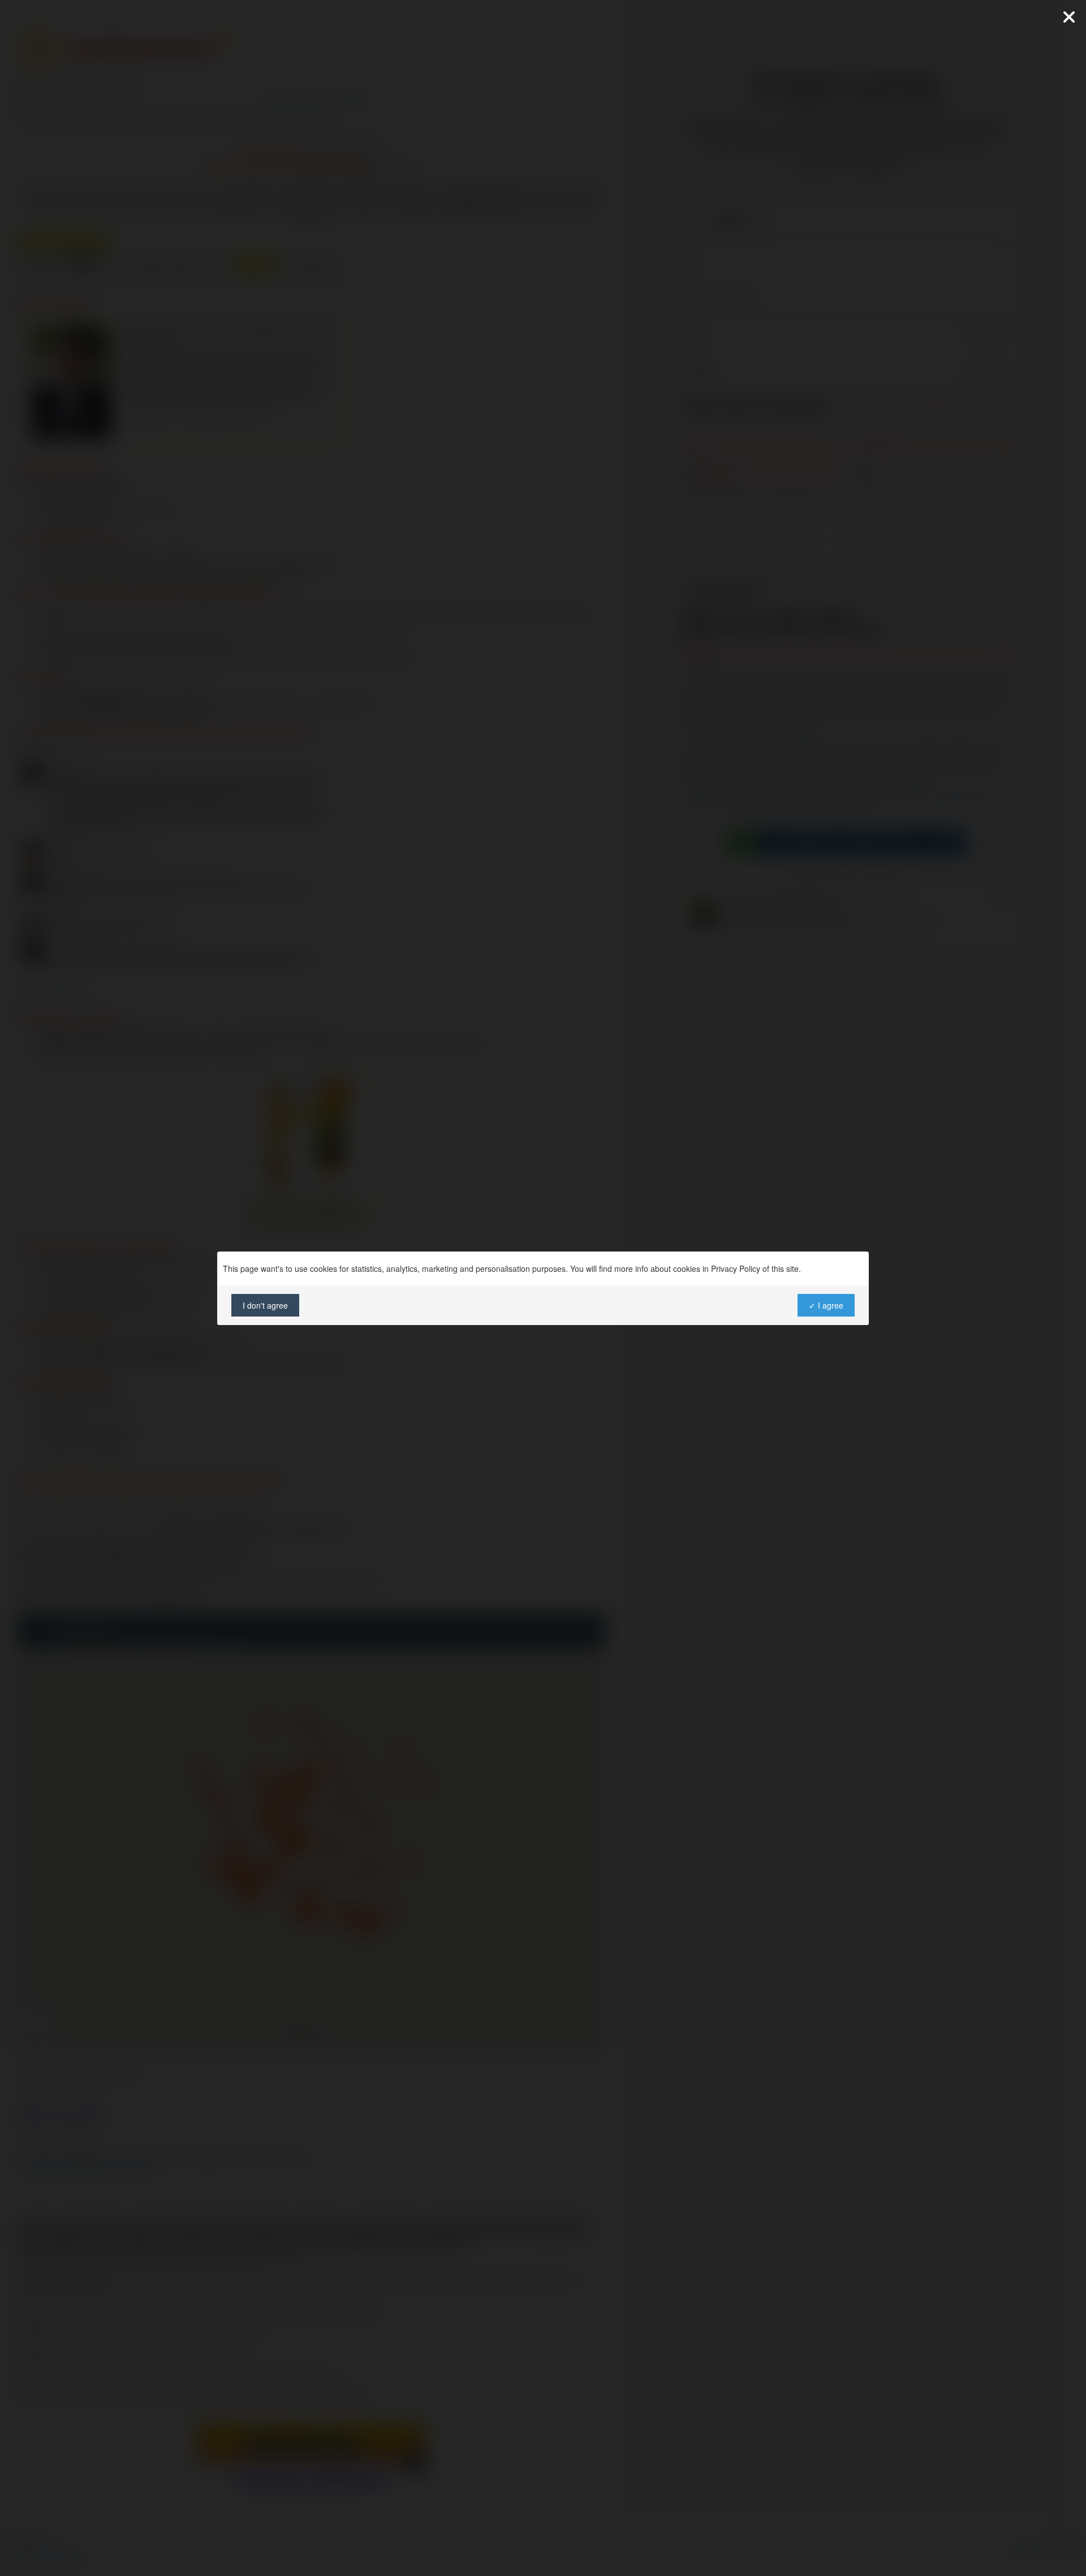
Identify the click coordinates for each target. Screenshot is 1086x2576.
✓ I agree (826, 1305)
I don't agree (265, 1305)
